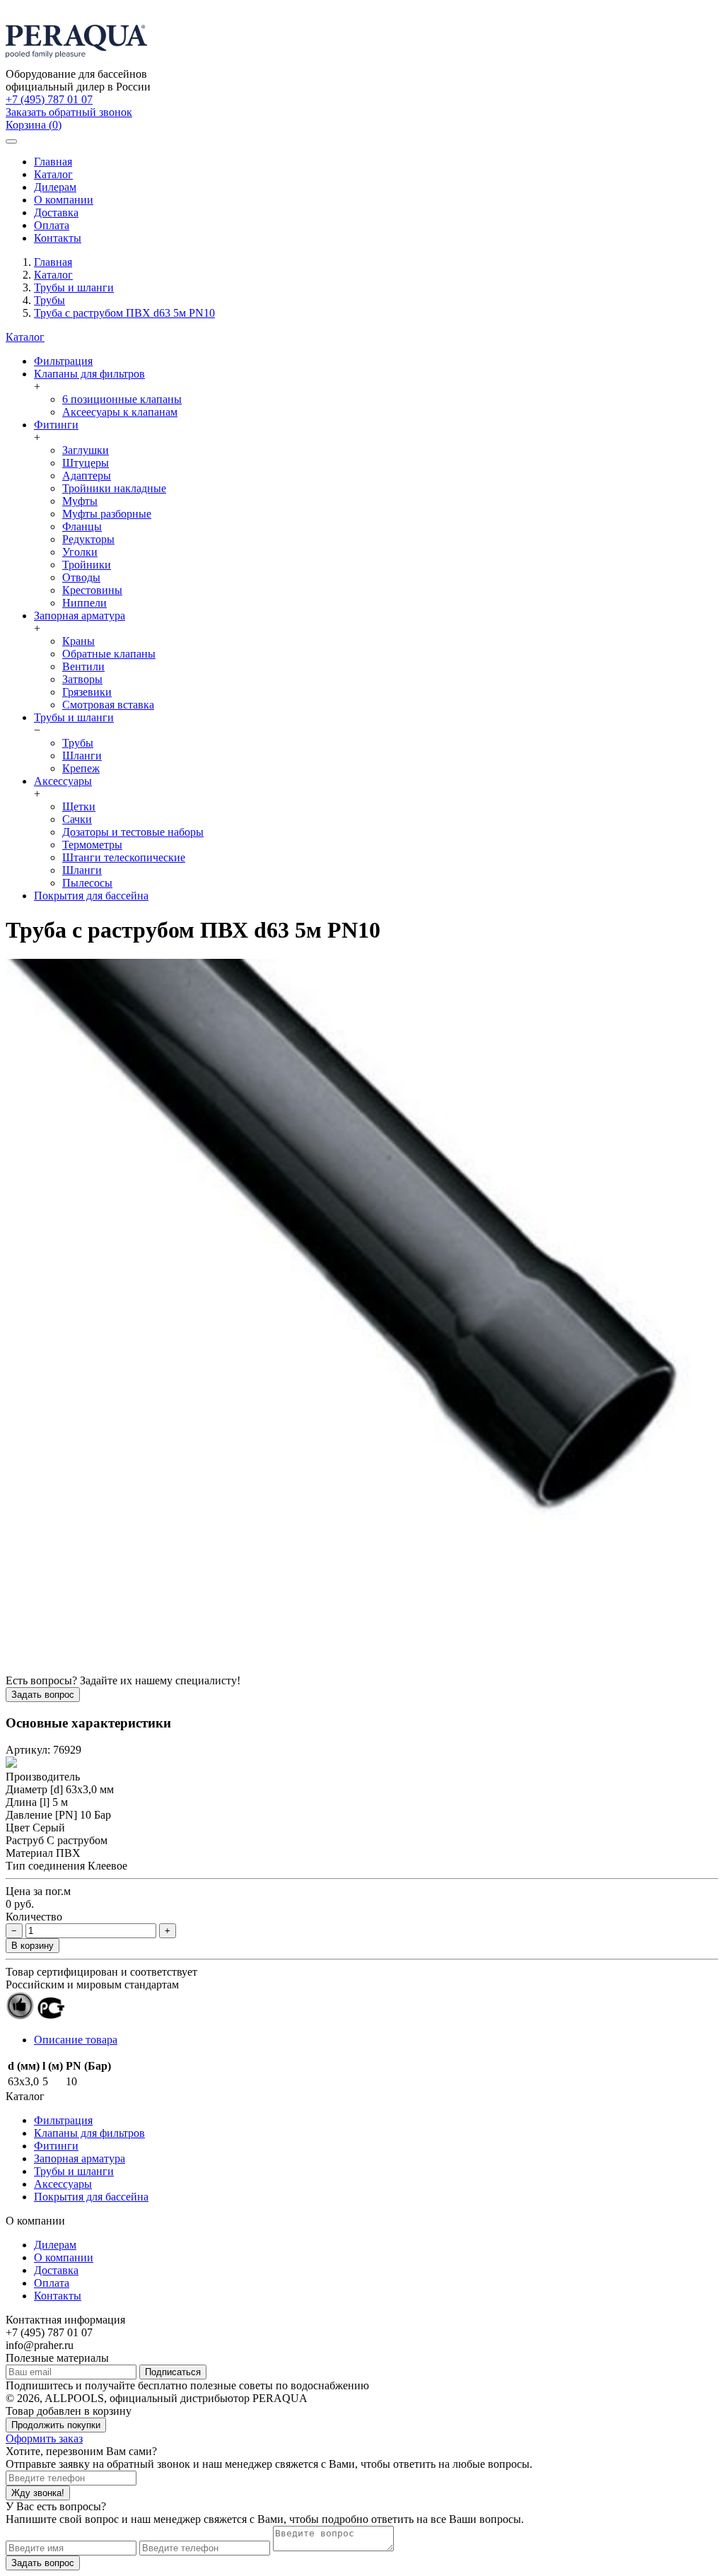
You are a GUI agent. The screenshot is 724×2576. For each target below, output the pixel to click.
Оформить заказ (44, 2438)
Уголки (80, 552)
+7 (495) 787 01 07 (49, 99)
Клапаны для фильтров (89, 374)
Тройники (87, 565)
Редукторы (88, 539)
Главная (53, 162)
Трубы (49, 300)
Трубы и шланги (74, 287)
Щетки (79, 806)
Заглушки (86, 450)
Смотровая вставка (108, 705)
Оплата (52, 225)
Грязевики (87, 692)
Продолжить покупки (56, 2425)
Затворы (82, 679)
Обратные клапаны (109, 654)
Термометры (92, 845)
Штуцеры (86, 463)
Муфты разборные (107, 514)
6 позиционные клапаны (122, 399)
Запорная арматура (80, 616)
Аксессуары (63, 781)
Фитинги (56, 425)
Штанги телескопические (124, 857)
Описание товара (76, 2040)
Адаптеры (87, 476)
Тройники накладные (114, 488)
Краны (78, 641)
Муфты (80, 501)
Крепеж (81, 768)
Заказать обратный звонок (69, 112)
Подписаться (173, 2372)
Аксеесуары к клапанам (120, 412)
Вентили (83, 666)
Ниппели (84, 603)
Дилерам (55, 187)
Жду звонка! (38, 2493)
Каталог (53, 174)
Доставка (56, 212)
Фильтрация (63, 361)
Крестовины (92, 590)
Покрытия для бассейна (91, 896)
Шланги (82, 756)
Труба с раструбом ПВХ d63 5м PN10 (124, 313)
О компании (64, 200)
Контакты (58, 238)
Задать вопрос (43, 1695)
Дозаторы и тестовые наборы (133, 832)
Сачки (77, 819)
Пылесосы (87, 883)
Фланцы (82, 526)
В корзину (33, 1946)
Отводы (81, 577)
